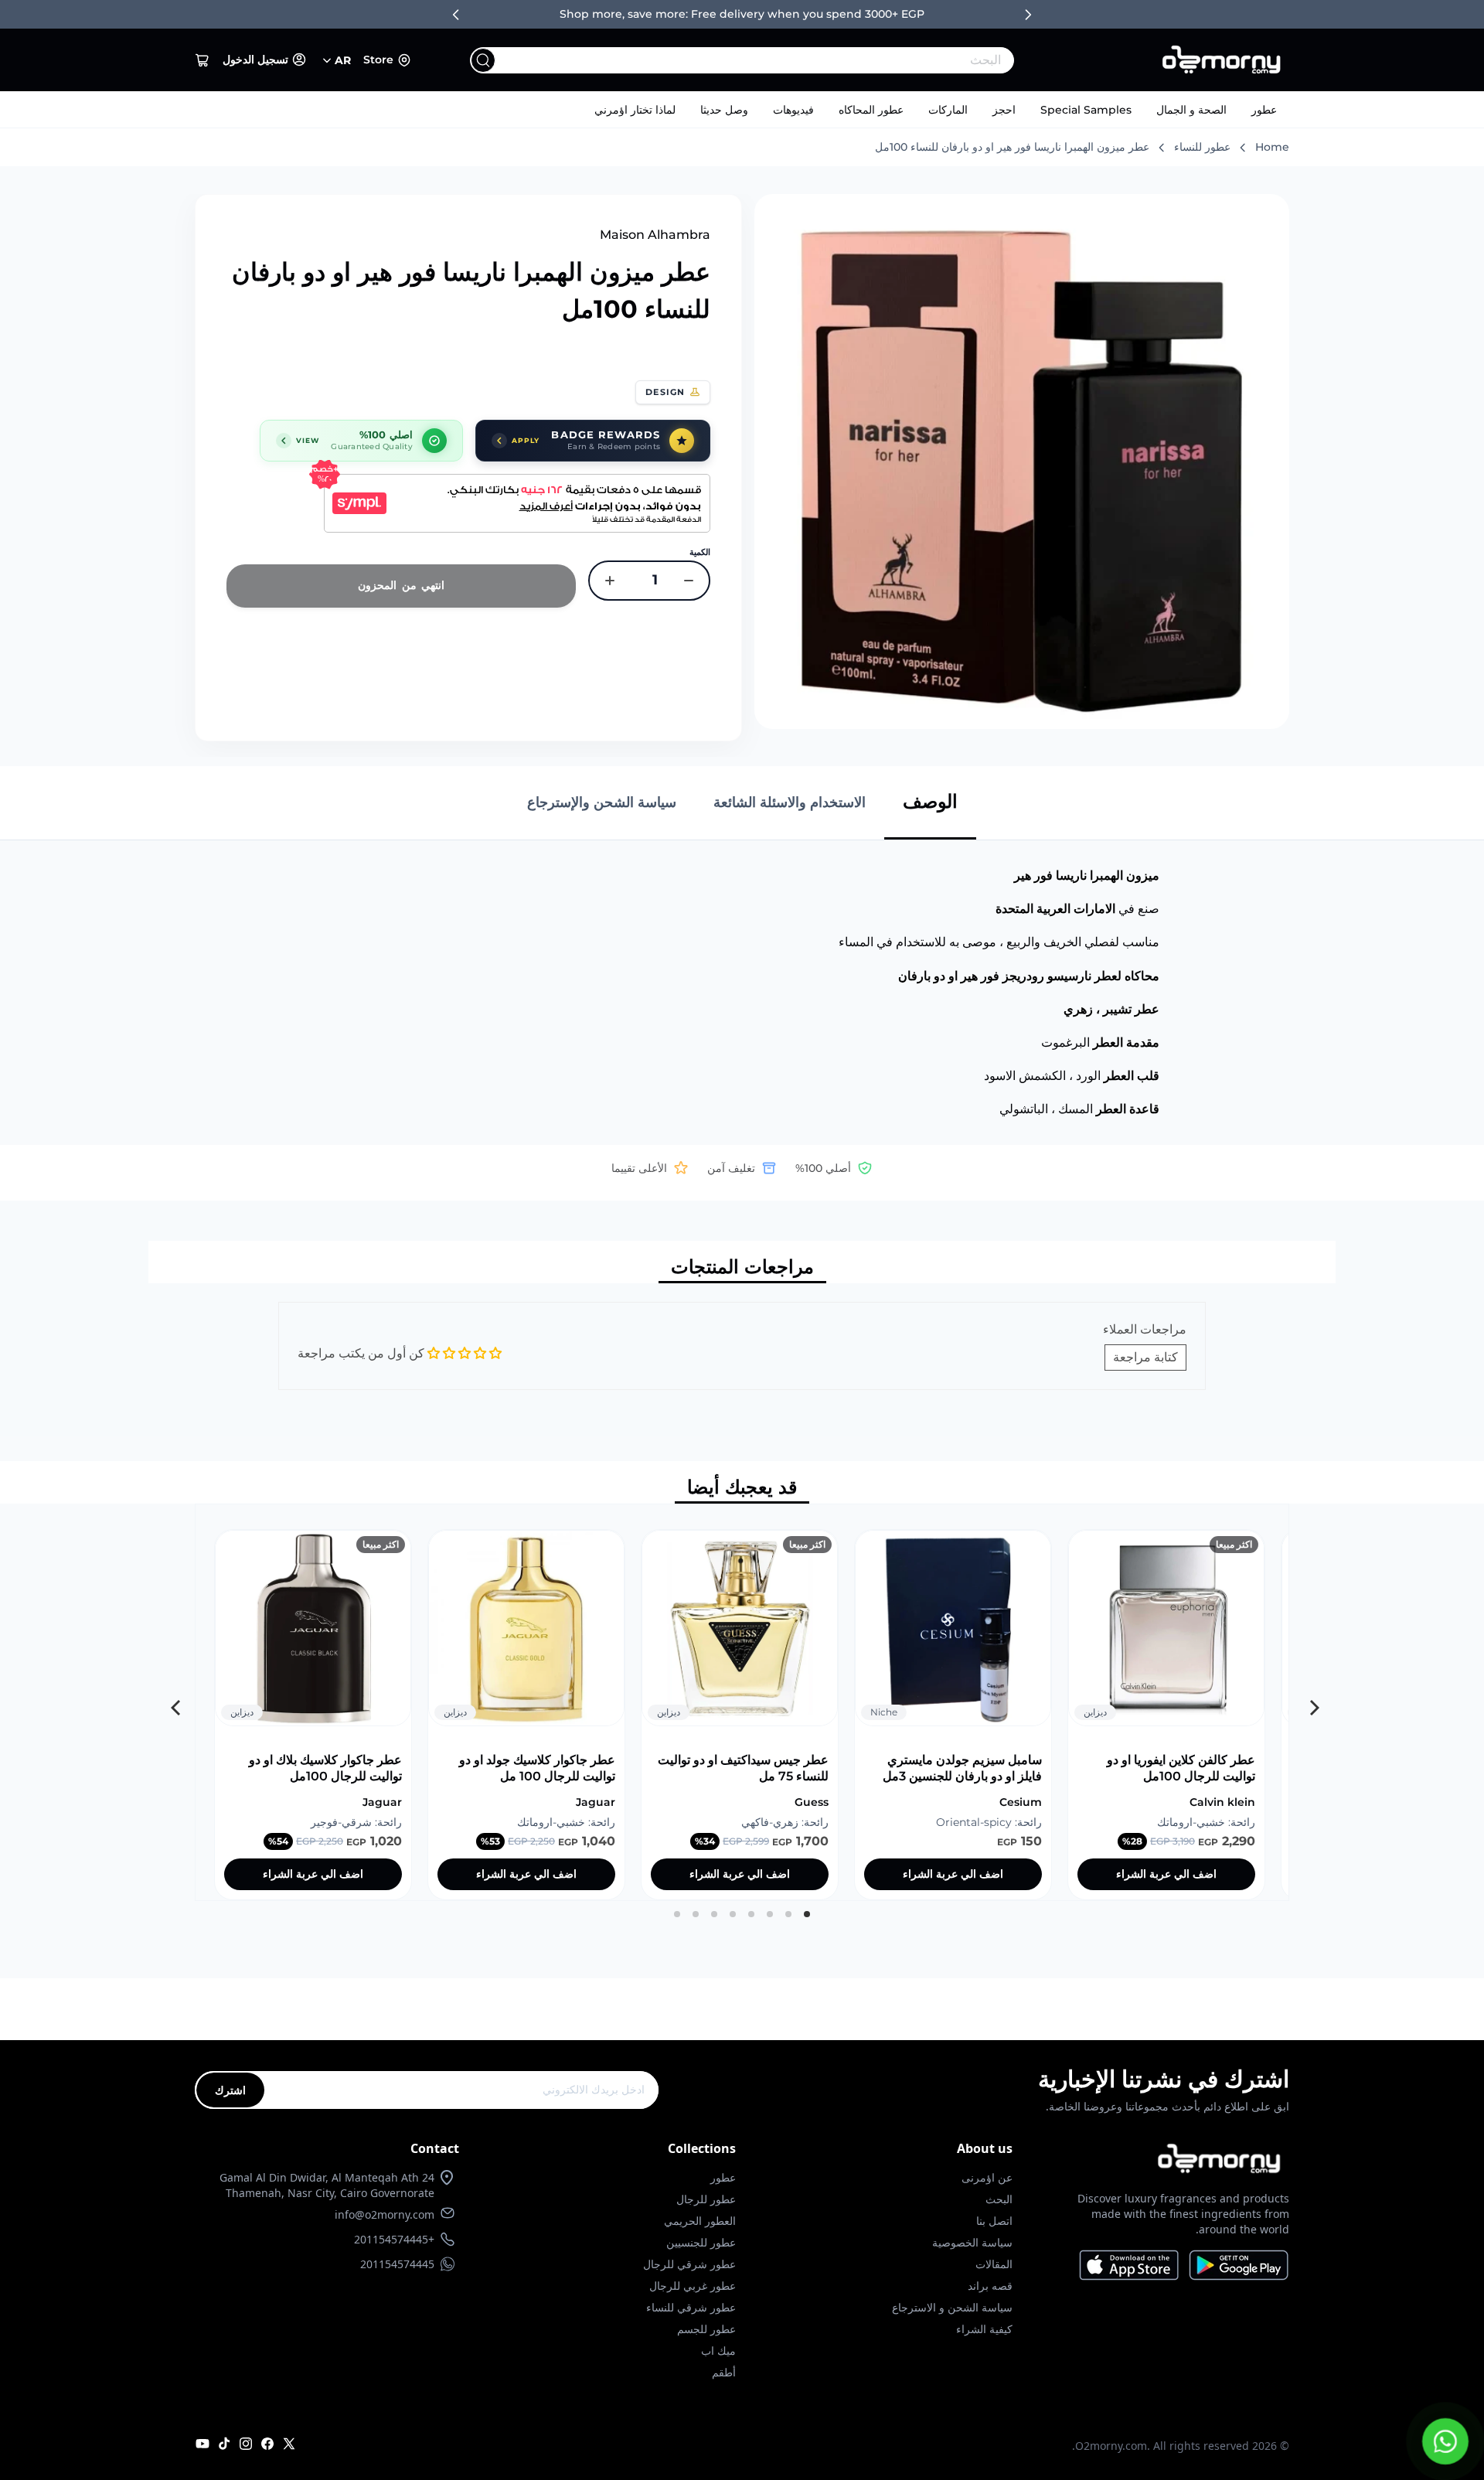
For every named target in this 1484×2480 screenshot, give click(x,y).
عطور (1264, 110)
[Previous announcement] (456, 15)
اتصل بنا (994, 2221)
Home (1272, 147)
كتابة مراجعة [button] (1145, 1357)
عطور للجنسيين (701, 2242)
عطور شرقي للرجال (689, 2264)
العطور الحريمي (700, 2221)
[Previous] (1310, 1702)
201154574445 (397, 2264)
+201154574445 (394, 2239)
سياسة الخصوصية (972, 2242)
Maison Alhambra (655, 235)
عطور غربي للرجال (693, 2286)
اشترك (230, 2090)
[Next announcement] (1028, 15)
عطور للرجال (706, 2199)
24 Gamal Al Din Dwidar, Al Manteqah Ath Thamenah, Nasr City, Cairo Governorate (327, 2185)
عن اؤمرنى (987, 2177)
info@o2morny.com (385, 2214)
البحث (999, 2199)
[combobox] (773, 60)
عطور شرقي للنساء (691, 2307)
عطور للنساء (1202, 147)
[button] (203, 60)
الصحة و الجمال (1191, 110)
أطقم (724, 2372)
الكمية (700, 552)
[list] (742, 1702)
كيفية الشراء (984, 2329)
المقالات (994, 2264)
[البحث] (483, 60)
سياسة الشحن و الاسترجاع (952, 2307)
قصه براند (990, 2286)
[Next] (174, 1702)
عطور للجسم (706, 2329)
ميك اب (718, 2351)
